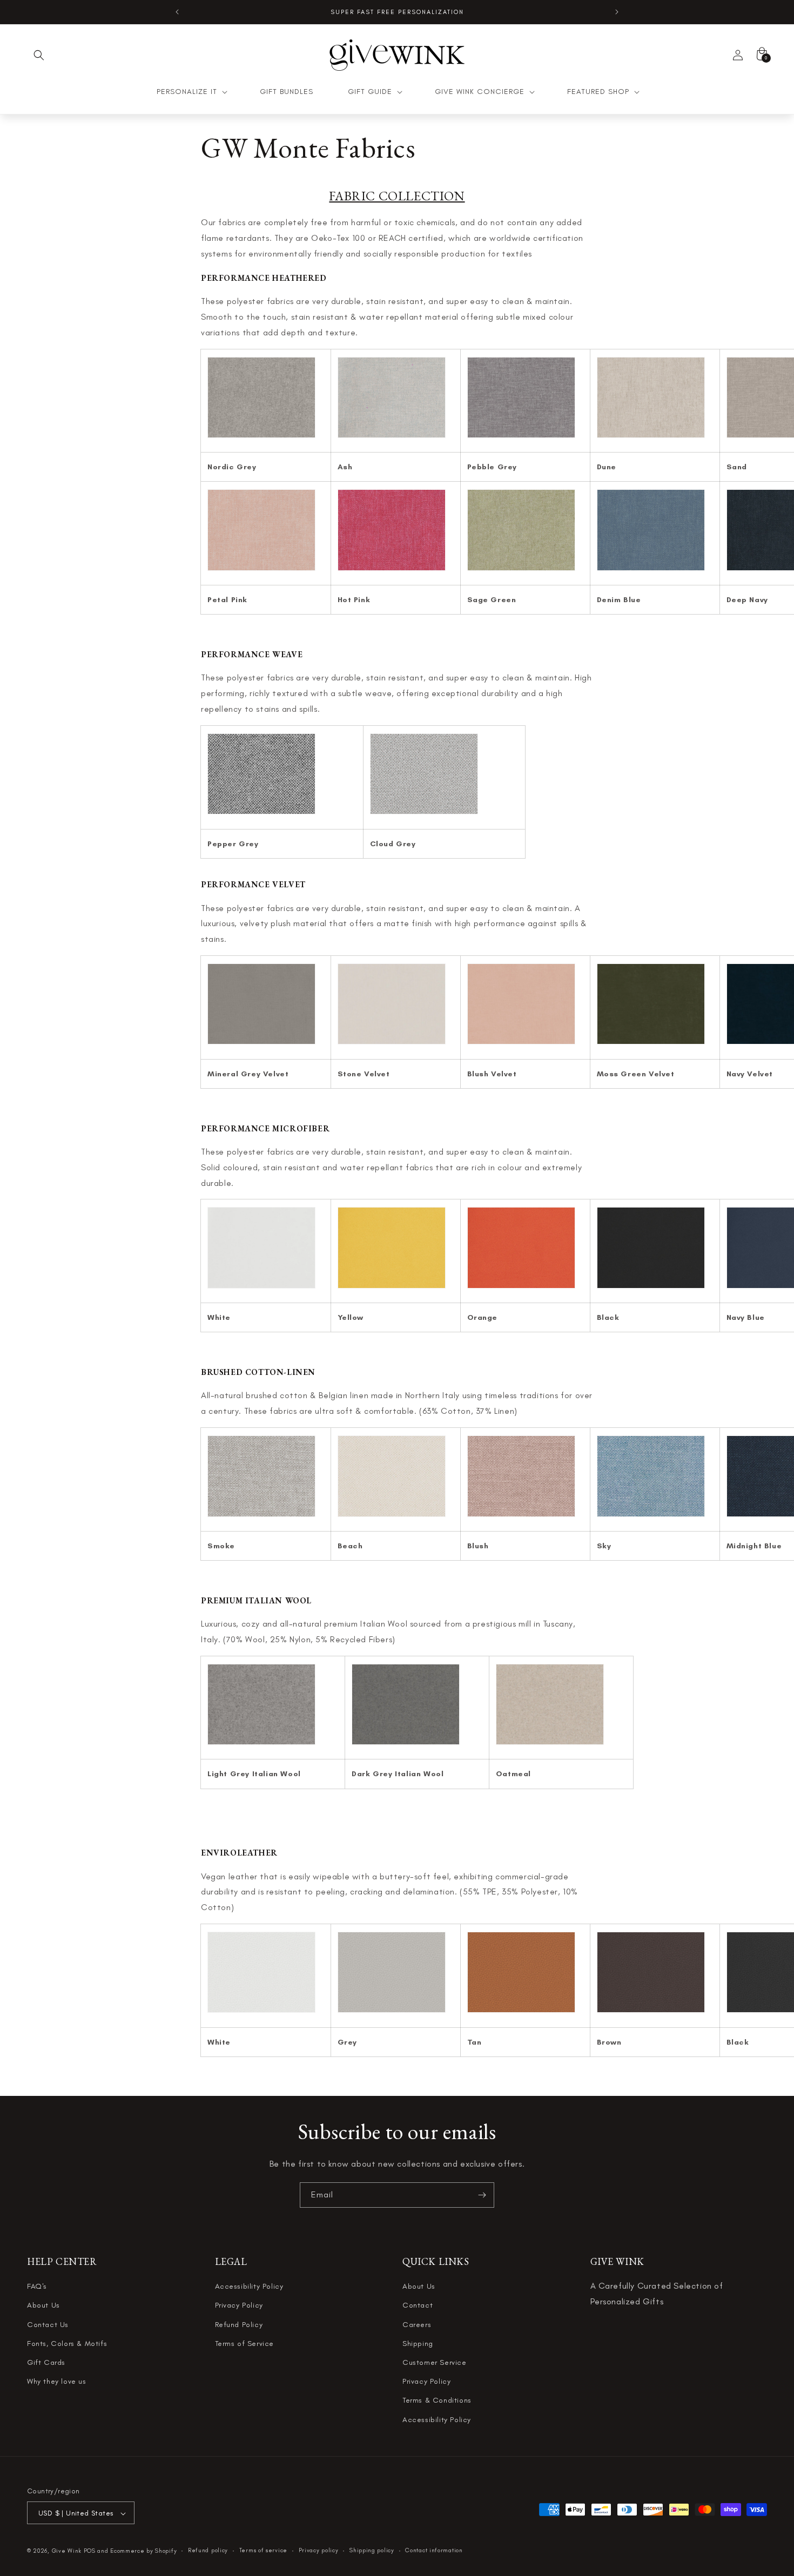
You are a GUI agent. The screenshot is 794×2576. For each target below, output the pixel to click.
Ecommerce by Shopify (143, 2551)
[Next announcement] (617, 12)
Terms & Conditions (437, 2401)
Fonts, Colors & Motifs (67, 2344)
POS (90, 2551)
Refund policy (208, 2551)
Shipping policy (372, 2551)
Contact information (434, 2551)
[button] (39, 55)
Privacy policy (319, 2551)
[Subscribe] (482, 2195)
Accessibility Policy (249, 2287)
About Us (43, 2306)
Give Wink (67, 2551)
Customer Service (435, 2363)
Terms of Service (245, 2344)
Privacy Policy (239, 2306)
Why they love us (57, 2382)
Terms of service (263, 2551)
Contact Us (48, 2325)
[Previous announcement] (177, 12)
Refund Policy (239, 2325)
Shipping (418, 2344)
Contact (418, 2306)
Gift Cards (46, 2363)
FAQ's (37, 2287)
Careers (417, 2325)
